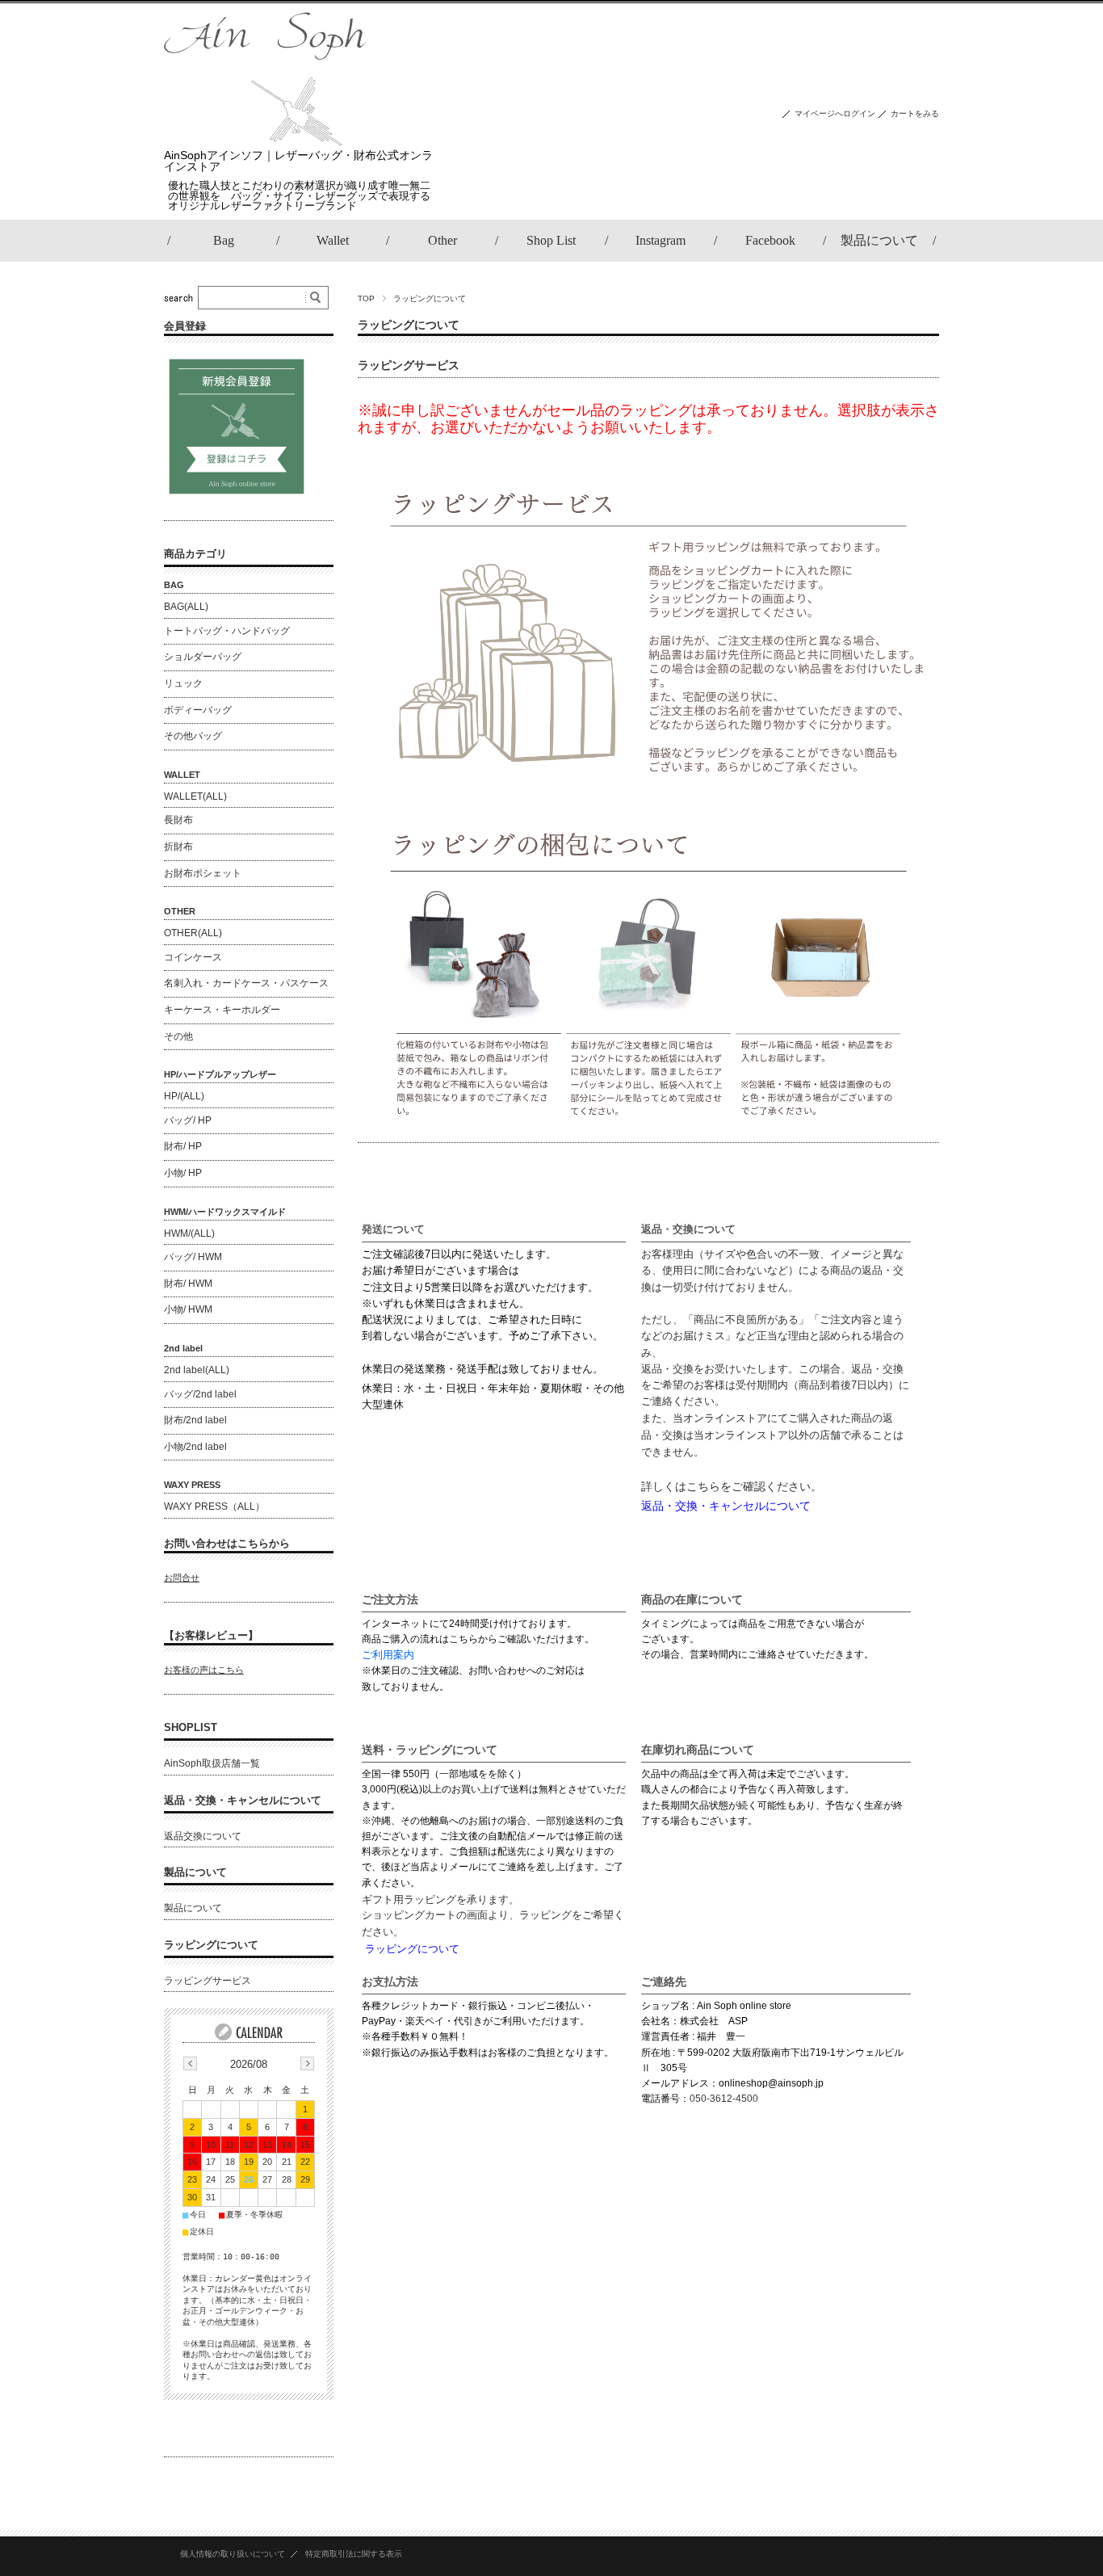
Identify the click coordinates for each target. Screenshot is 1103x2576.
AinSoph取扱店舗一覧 (212, 1763)
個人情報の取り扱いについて (233, 2554)
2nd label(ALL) (197, 1370)
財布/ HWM (188, 1284)
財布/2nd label (195, 1420)
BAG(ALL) (186, 607)
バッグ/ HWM (193, 1257)
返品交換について (203, 1836)
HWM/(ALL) (189, 1233)
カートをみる (915, 113)
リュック (183, 683)
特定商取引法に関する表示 (354, 2554)
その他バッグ (193, 736)
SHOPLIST (191, 1727)
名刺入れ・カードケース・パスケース (246, 983)
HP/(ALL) (184, 1096)
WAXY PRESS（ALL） (214, 1507)
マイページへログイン (835, 113)
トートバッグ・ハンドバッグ (227, 631)
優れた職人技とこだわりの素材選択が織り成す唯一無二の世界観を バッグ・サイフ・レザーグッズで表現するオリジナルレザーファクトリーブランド (299, 196)
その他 (178, 1036)
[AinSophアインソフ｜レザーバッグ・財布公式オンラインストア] (265, 141)
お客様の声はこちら (204, 1670)
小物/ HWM (188, 1309)
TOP (366, 298)
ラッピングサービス (409, 366)
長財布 (178, 820)
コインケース (193, 957)
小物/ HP (183, 1173)
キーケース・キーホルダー (222, 1010)
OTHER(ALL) (193, 933)
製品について (195, 1872)
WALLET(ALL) (195, 796)
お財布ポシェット (203, 873)
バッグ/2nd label (200, 1394)
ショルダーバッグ (203, 657)
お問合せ (182, 1578)
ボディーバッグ (198, 710)
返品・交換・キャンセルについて (243, 1800)
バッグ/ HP (188, 1120)
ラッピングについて (211, 1945)
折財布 (178, 847)
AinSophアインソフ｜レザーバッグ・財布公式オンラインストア (298, 161)
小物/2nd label (195, 1447)
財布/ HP (183, 1146)
